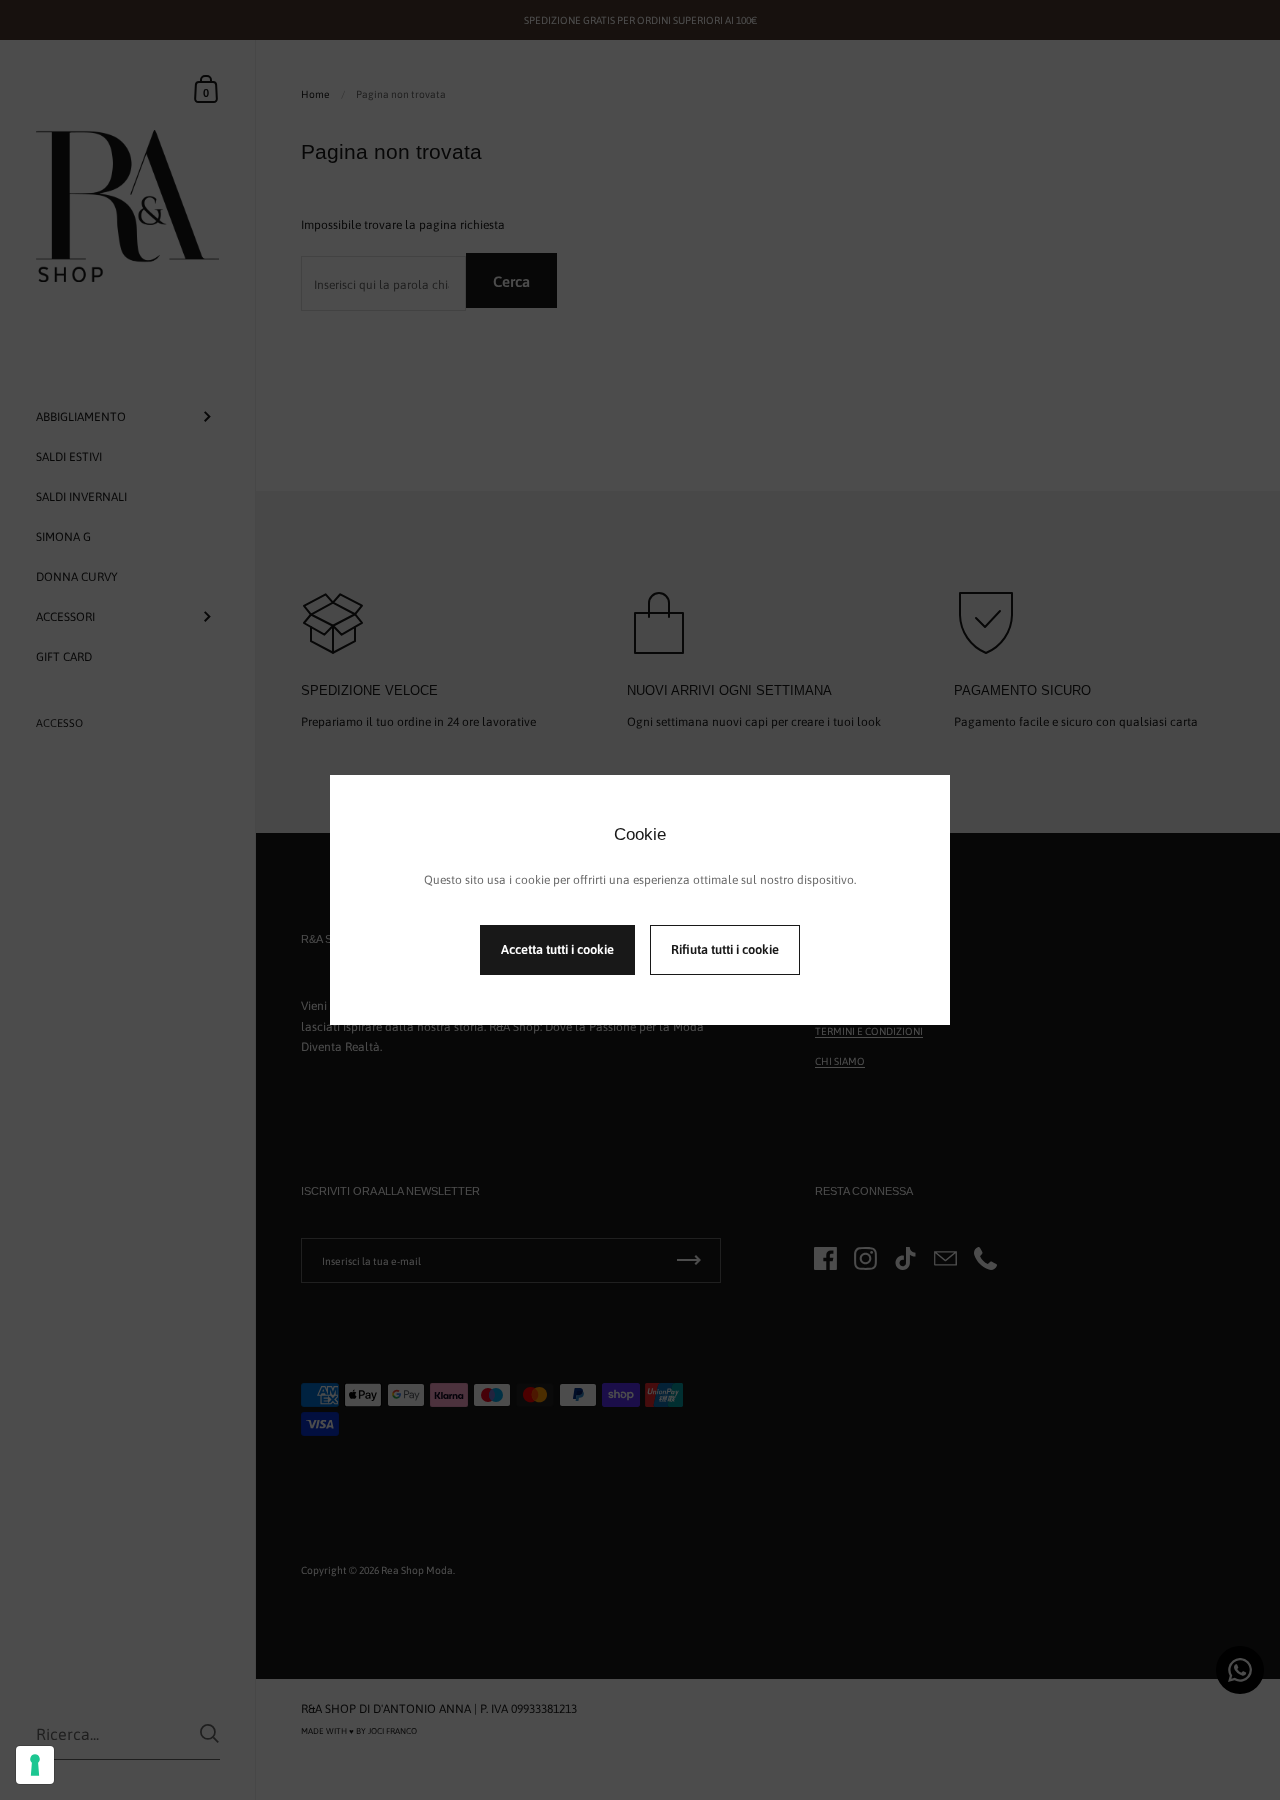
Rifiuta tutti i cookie (725, 949)
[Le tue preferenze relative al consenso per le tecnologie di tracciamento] (35, 1765)
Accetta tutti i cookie (557, 949)
